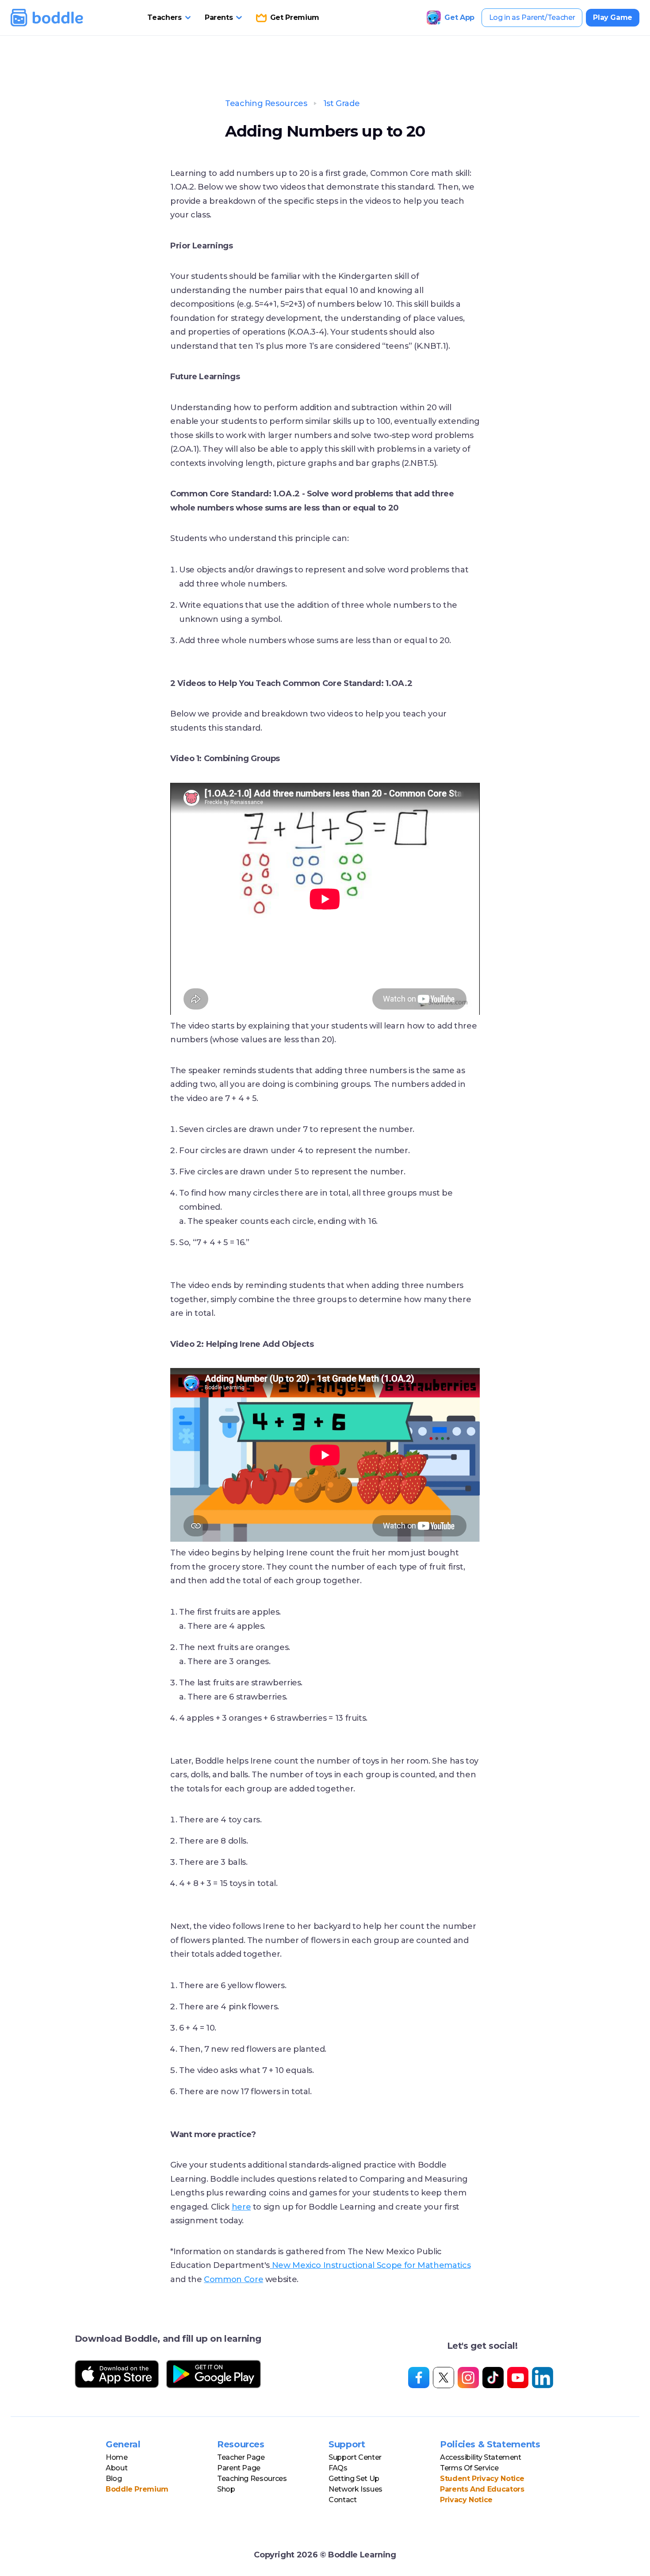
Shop (226, 2489)
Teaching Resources (266, 103)
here (241, 2207)
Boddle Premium (137, 2489)
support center (355, 2457)
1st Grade (342, 103)
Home (117, 2457)
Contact (342, 2500)
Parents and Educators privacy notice (482, 2494)
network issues (356, 2489)
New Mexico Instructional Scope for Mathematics (370, 2265)
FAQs (338, 2468)
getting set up (354, 2479)
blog (114, 2479)
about (117, 2468)
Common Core (233, 2279)
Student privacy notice (482, 2479)
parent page (239, 2468)
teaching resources (252, 2479)
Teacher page (241, 2457)
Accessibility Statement (481, 2457)
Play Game (613, 17)
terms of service (469, 2468)
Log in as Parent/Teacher (532, 17)
